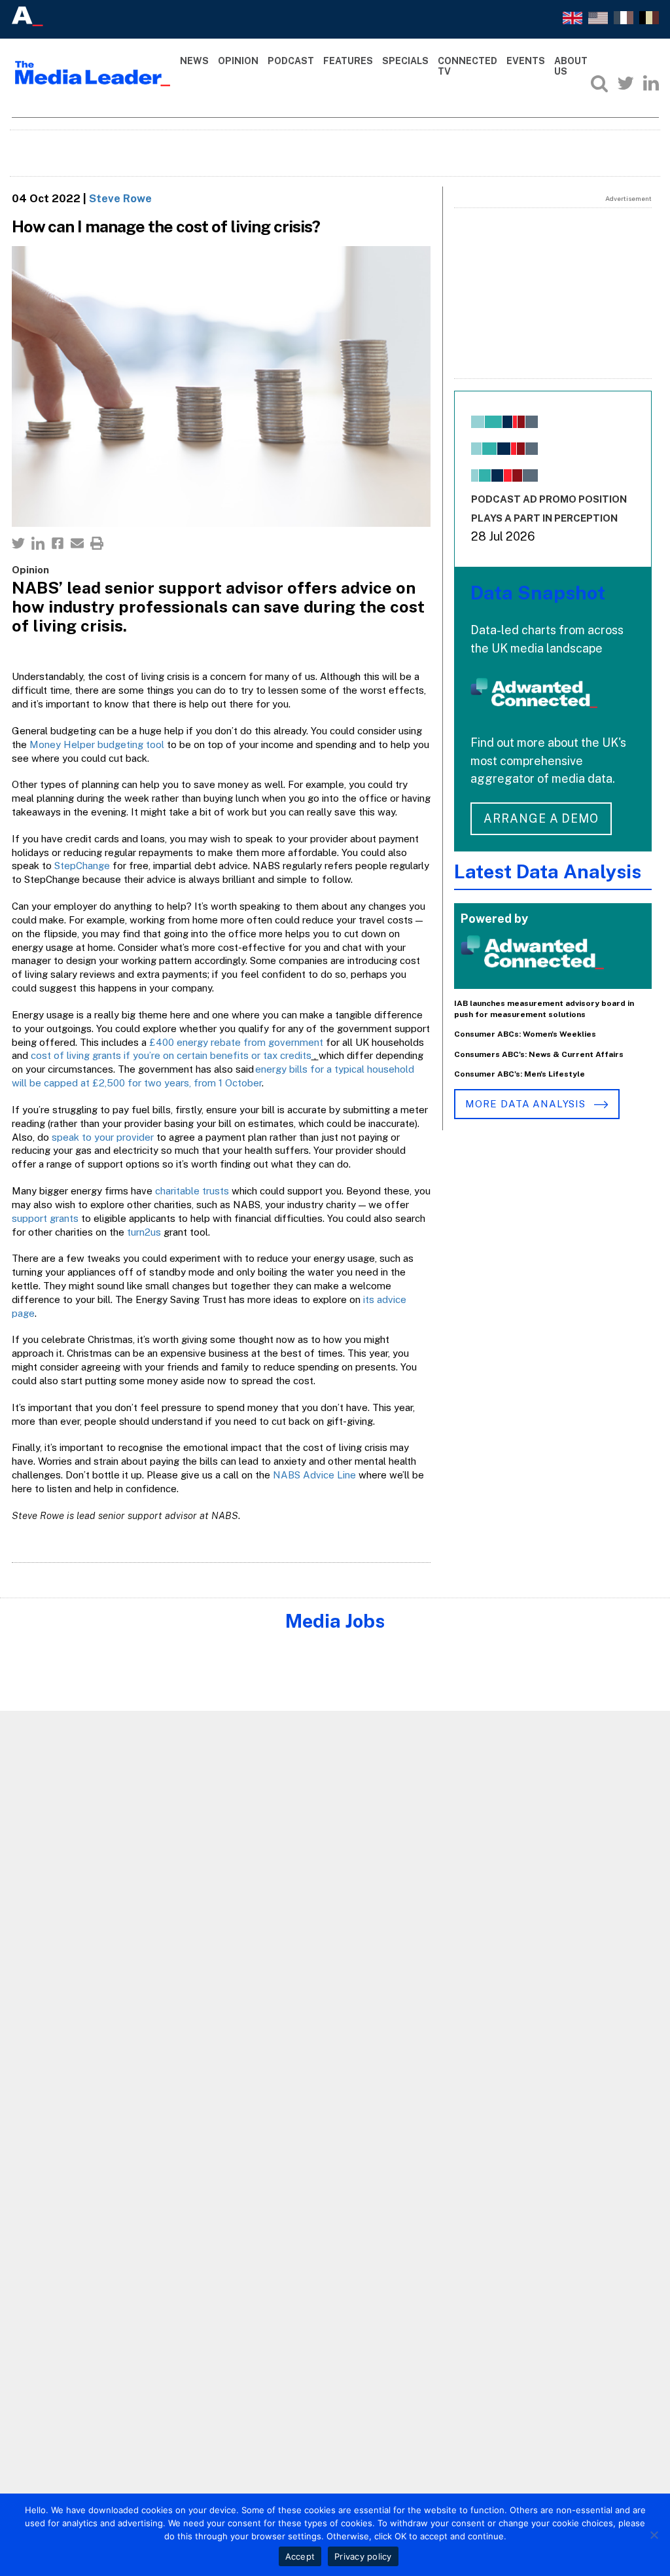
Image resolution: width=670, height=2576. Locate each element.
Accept (300, 2556)
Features (348, 61)
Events (526, 61)
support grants (45, 1218)
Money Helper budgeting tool (97, 744)
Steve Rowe (120, 198)
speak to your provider (103, 1137)
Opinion (238, 61)
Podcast (291, 61)
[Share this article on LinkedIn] (38, 543)
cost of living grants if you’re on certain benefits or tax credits (171, 1055)
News (194, 61)
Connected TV (467, 66)
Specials (405, 61)
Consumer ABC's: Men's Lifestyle (520, 1074)
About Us (571, 66)
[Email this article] (77, 543)
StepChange (82, 866)
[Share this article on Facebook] (58, 543)
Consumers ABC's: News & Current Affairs (539, 1054)
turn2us (144, 1232)
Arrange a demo (541, 818)
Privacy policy (363, 2556)
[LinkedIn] (651, 83)
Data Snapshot (538, 593)
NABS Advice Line (314, 1475)
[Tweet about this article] (18, 543)
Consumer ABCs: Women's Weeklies (525, 1034)
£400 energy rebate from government (236, 1042)
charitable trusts (192, 1191)
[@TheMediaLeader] (626, 83)
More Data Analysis (527, 1104)
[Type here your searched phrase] (599, 83)
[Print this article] (97, 543)
